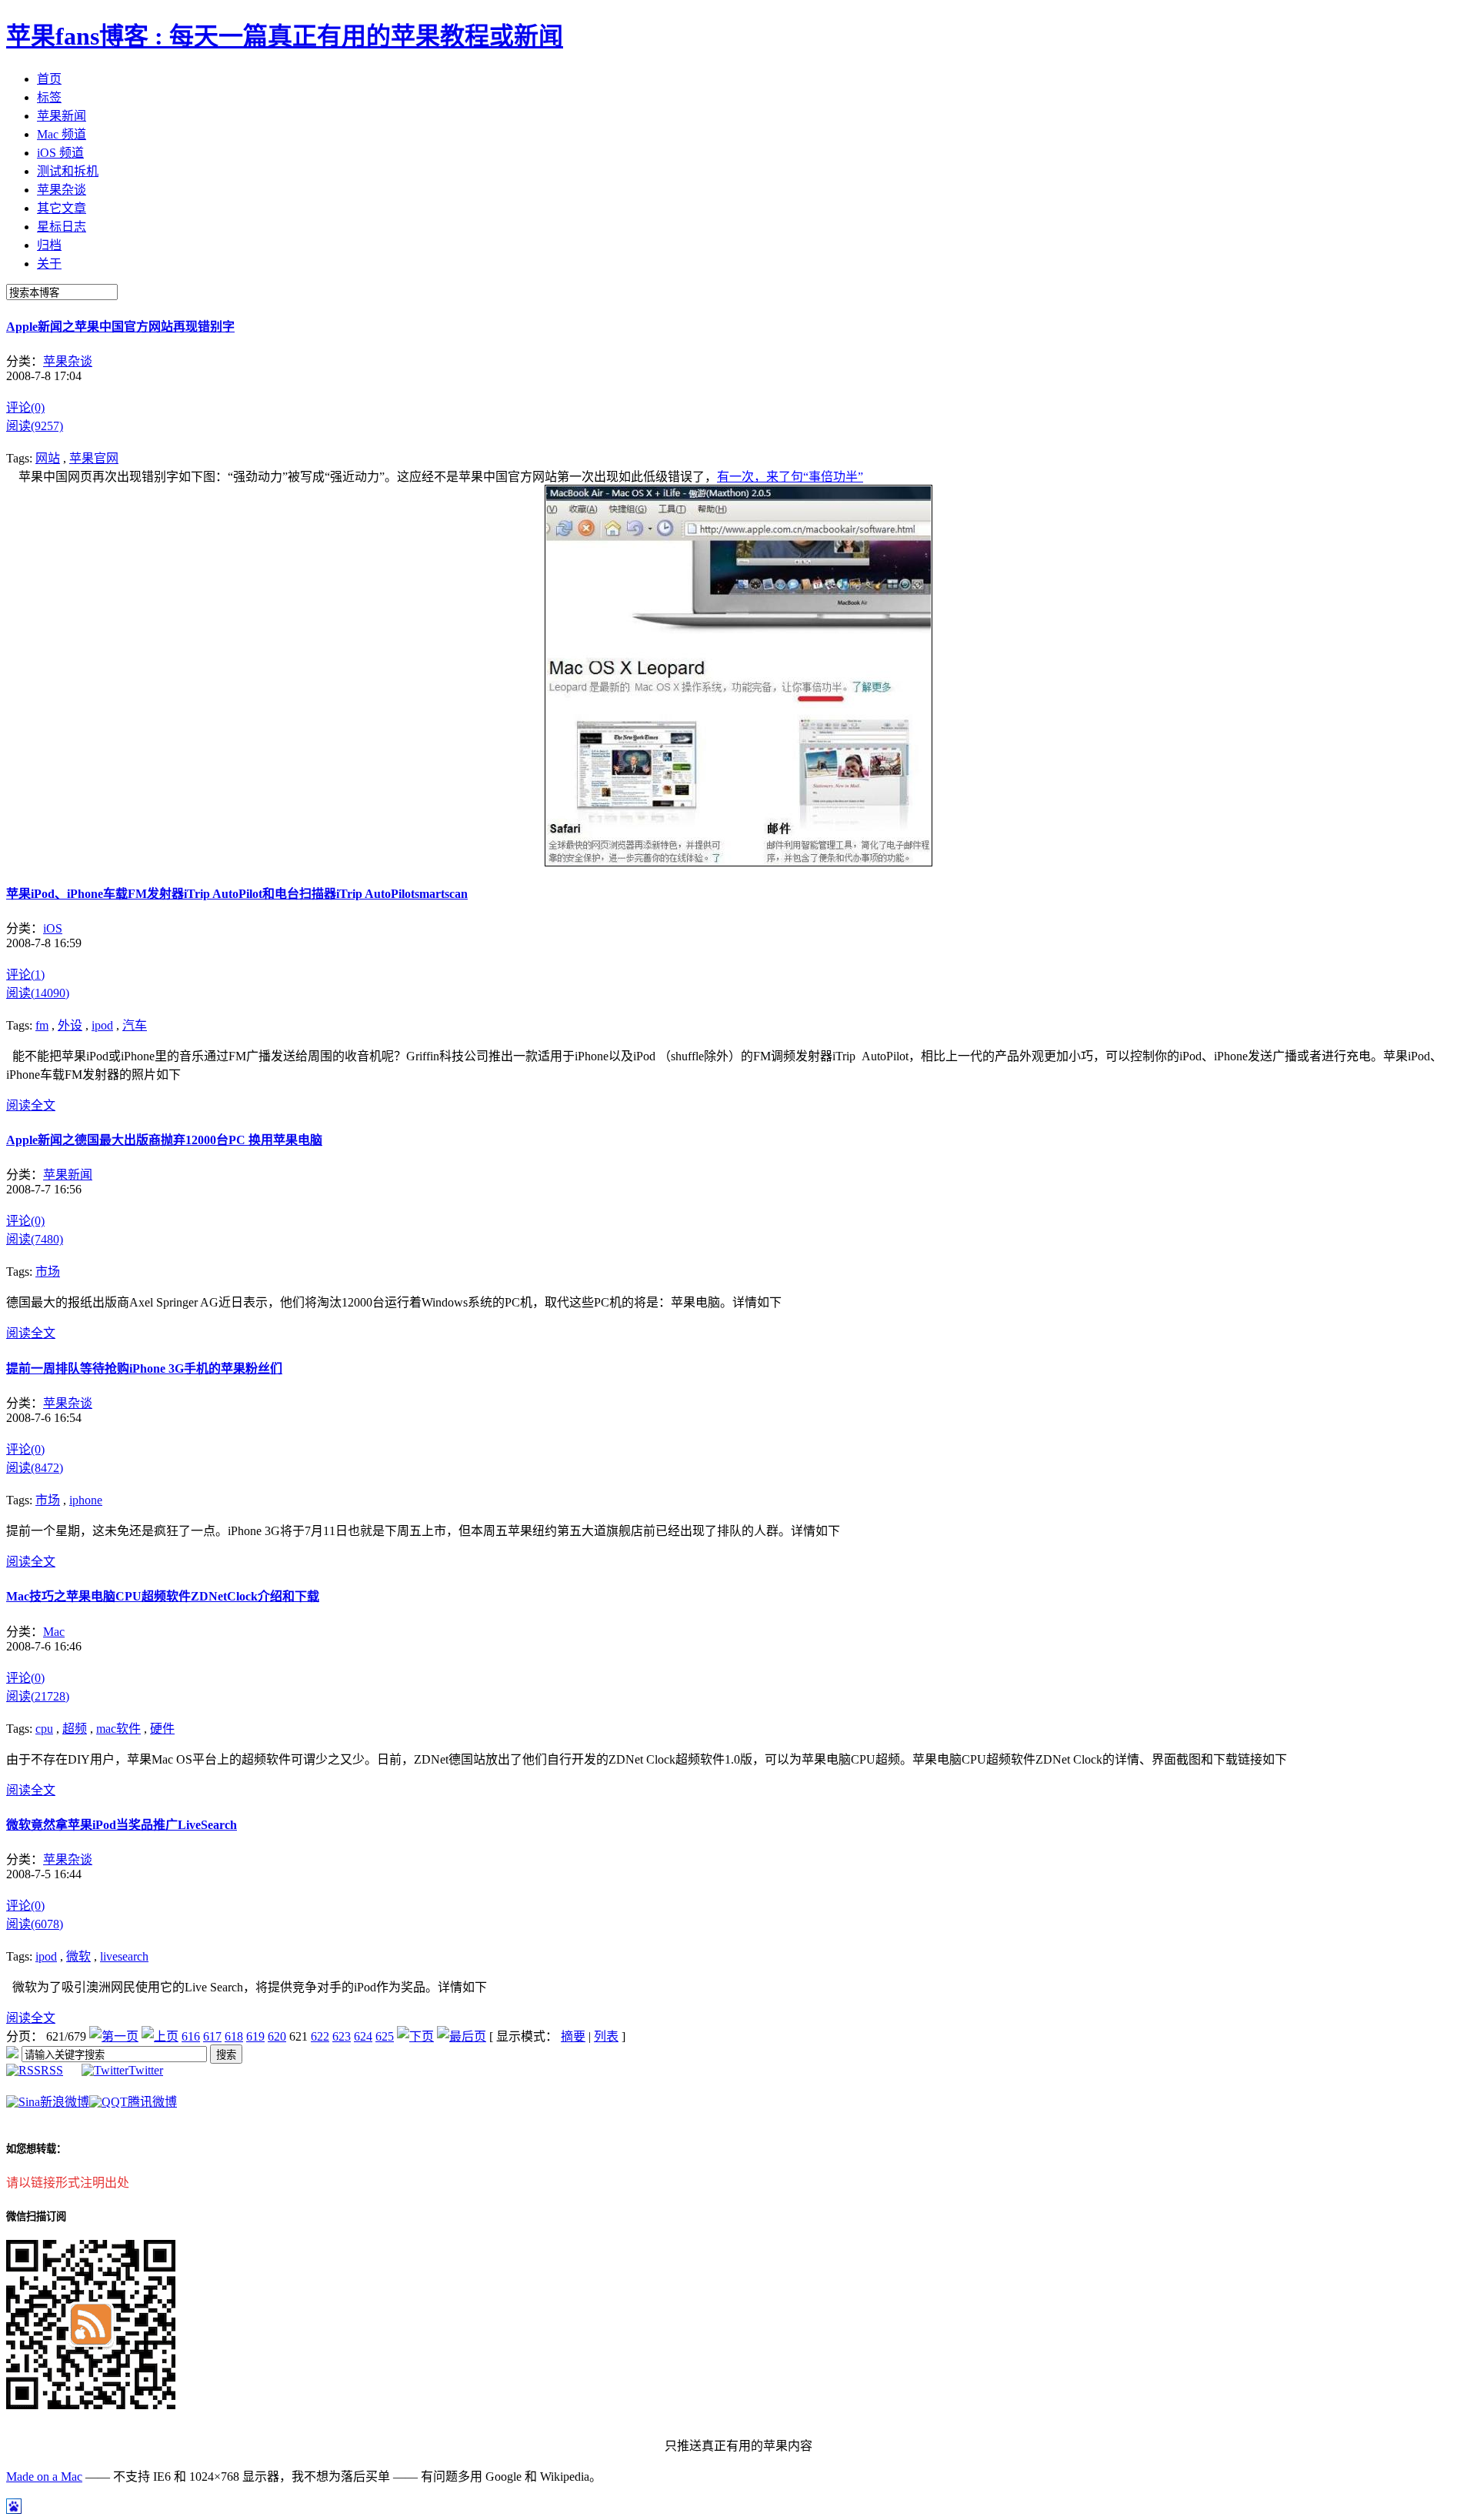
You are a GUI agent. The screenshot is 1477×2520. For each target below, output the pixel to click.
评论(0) (25, 407)
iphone (86, 1500)
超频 (75, 1729)
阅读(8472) (35, 1468)
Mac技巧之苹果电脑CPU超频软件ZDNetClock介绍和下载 (163, 1596)
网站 (48, 458)
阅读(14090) (38, 993)
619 (255, 2036)
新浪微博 (65, 2102)
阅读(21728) (38, 1696)
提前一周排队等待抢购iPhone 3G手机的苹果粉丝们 (144, 1368)
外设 (70, 1025)
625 (385, 2036)
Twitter (146, 2070)
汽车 (135, 1025)
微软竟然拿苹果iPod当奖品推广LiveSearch (122, 1825)
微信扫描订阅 (36, 2216)
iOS (53, 928)
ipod (102, 1025)
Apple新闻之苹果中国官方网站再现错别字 (120, 327)
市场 (48, 1272)
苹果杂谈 (68, 361)
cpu (44, 1729)
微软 (78, 1956)
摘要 (573, 2036)
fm (42, 1025)
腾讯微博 (152, 2102)
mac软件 (118, 1729)
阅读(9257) (35, 426)
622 (320, 2036)
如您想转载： (36, 2149)
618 (234, 2036)
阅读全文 (31, 1105)
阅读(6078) (35, 1924)
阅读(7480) (35, 1239)
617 (212, 2036)
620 (277, 2036)
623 (342, 2036)
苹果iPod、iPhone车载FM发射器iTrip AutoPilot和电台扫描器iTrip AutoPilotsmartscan (237, 894)
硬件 (162, 1729)
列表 (606, 2036)
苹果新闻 (68, 1175)
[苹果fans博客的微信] (91, 2405)
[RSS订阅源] (12, 2054)
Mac (54, 1632)
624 (363, 2036)
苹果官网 (94, 458)
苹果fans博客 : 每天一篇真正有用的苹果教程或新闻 (285, 36)
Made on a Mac (44, 2477)
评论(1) (25, 975)
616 (191, 2036)
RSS (52, 2070)
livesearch (124, 1956)
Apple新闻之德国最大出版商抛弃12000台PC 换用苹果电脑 (164, 1140)
